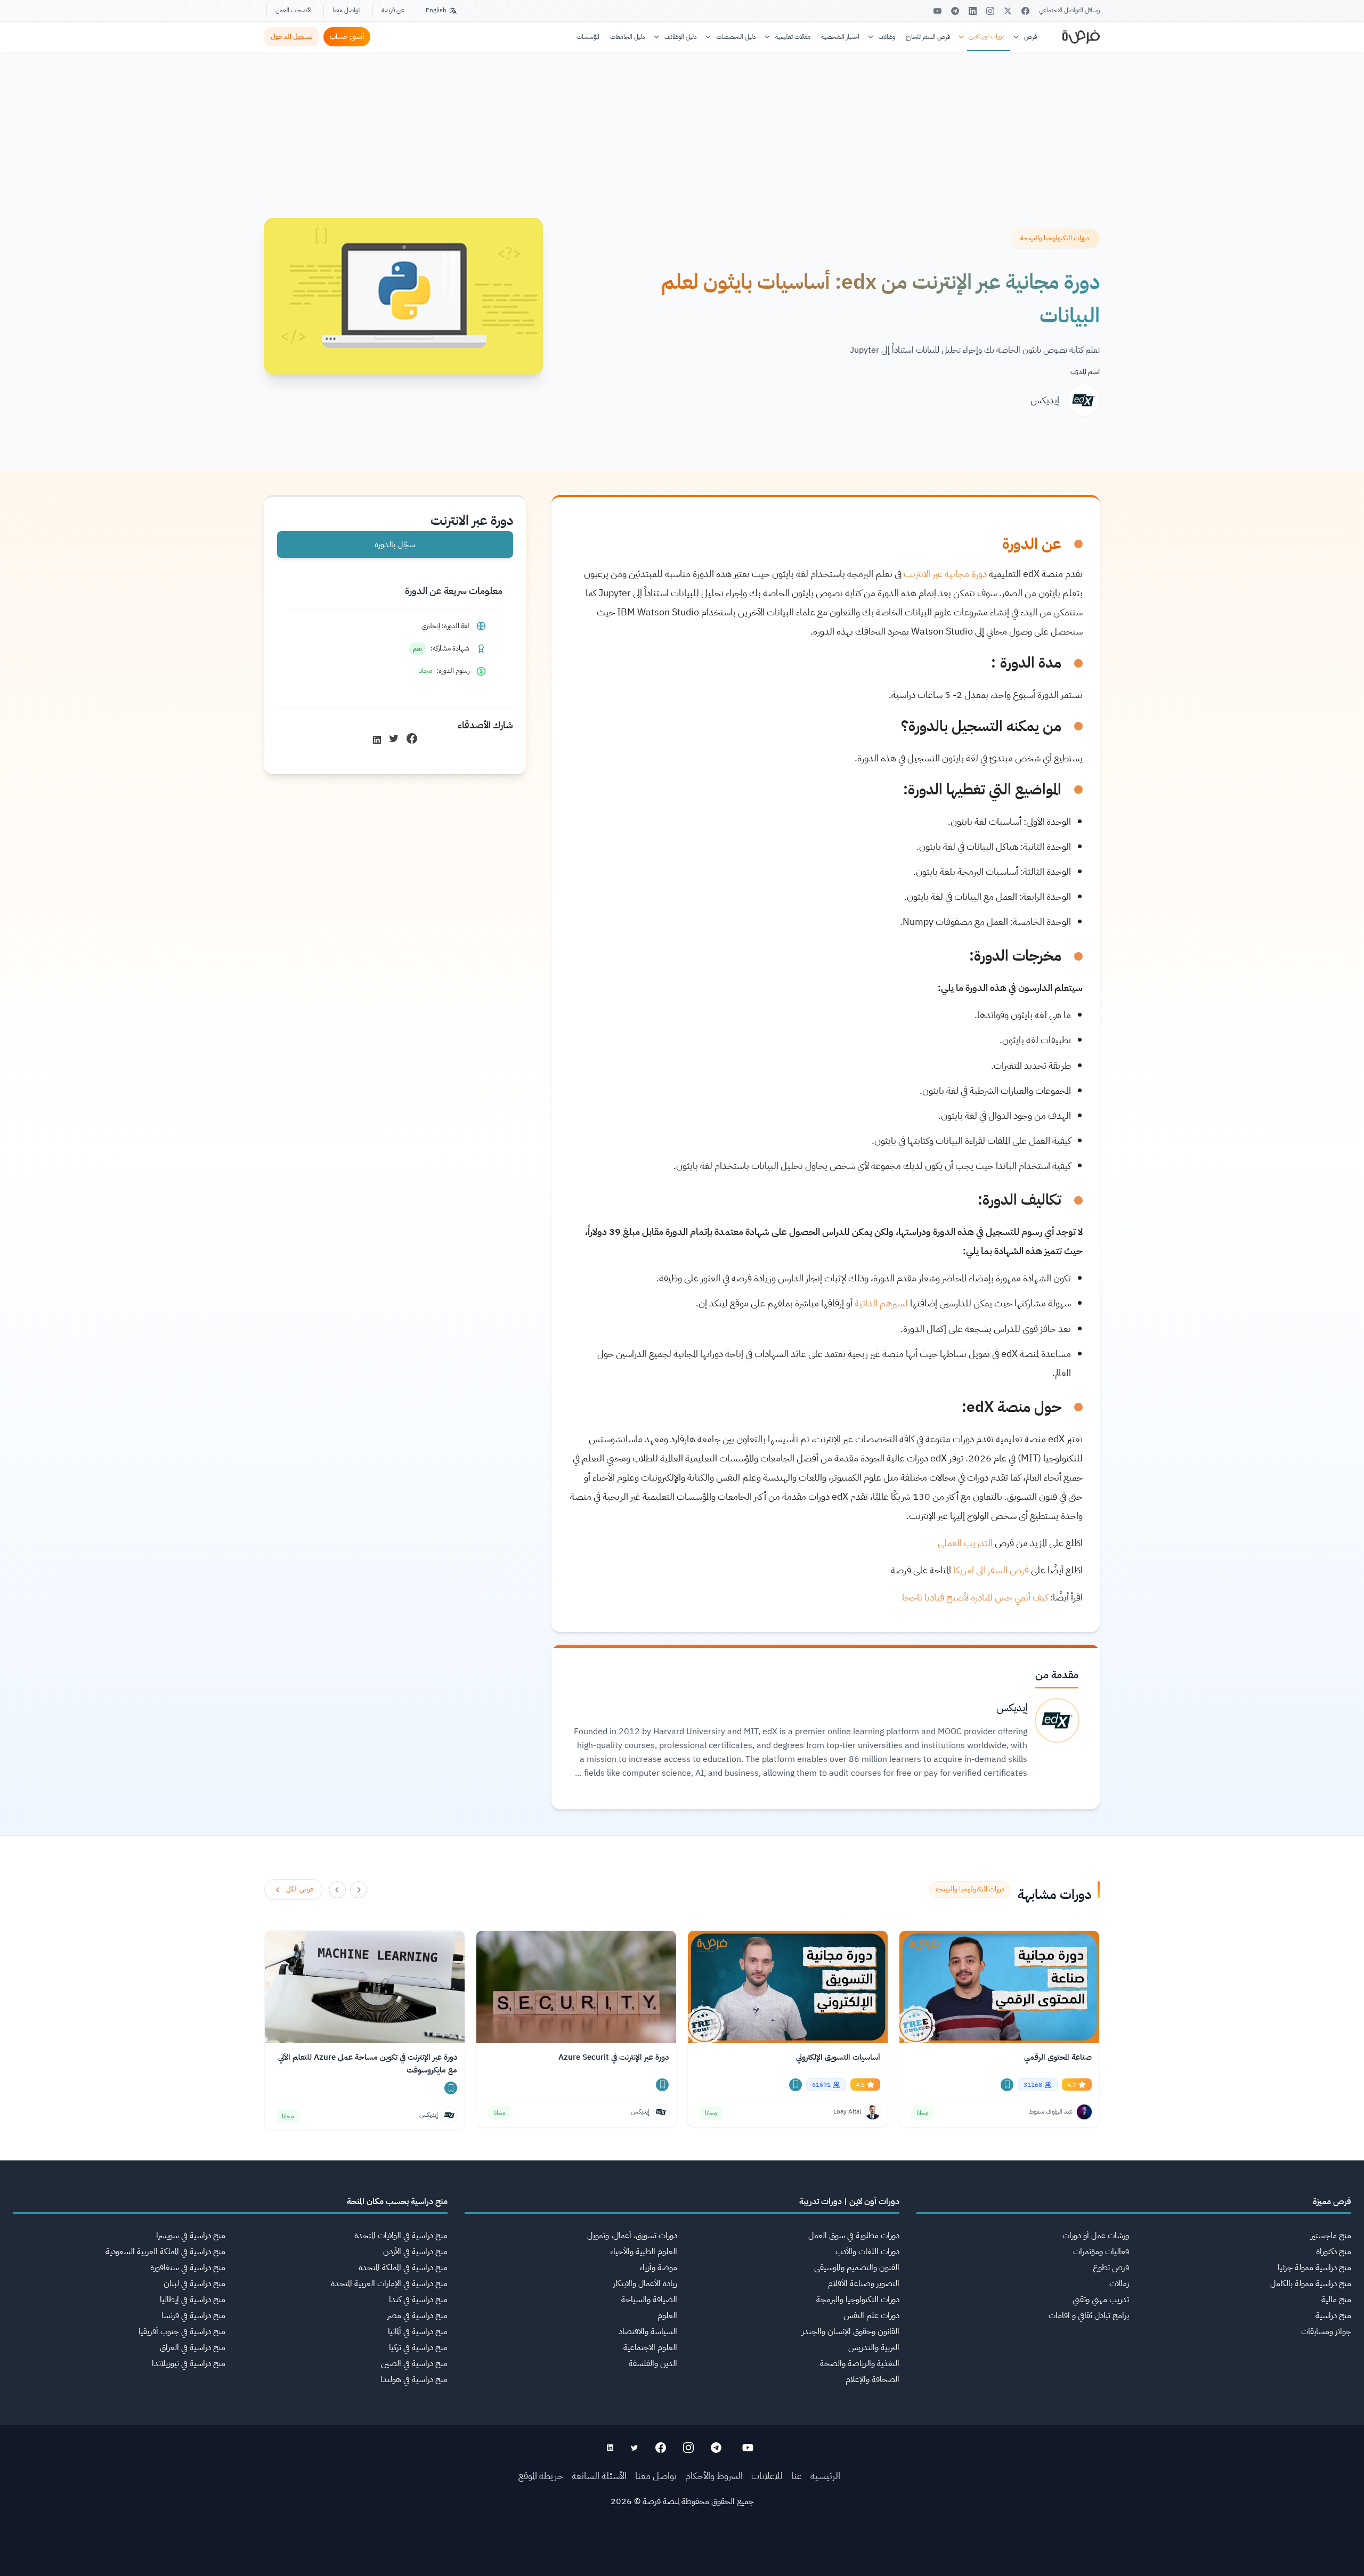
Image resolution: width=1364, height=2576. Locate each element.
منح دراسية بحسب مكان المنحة (397, 2201)
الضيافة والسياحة (649, 2299)
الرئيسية (825, 2476)
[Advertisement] (682, 2552)
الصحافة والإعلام (872, 2379)
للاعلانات (767, 2476)
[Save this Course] (1007, 2085)
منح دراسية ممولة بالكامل (1311, 2284)
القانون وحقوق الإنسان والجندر (851, 2331)
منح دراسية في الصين (414, 2363)
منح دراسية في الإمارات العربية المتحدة (389, 2284)
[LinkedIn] (973, 11)
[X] (1008, 11)
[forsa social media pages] (748, 2448)
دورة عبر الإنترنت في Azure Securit (614, 2057)
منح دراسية (1333, 2315)
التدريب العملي (965, 1543)
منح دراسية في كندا (418, 2299)
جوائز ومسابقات (1326, 2331)
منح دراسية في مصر (417, 2315)
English (436, 10)
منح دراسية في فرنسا (193, 2315)
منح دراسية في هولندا (414, 2379)
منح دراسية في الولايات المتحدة (401, 2236)
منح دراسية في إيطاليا (193, 2299)
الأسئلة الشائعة (599, 2476)
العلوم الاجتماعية (650, 2347)
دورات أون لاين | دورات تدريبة (849, 2201)
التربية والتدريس (874, 2347)
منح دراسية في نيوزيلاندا (189, 2363)
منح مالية (1336, 2299)
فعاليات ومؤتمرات (1101, 2252)
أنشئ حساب (347, 36)
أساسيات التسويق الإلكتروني (838, 2057)
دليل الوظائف (681, 37)
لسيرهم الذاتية (881, 1303)
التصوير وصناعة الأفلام (864, 2284)
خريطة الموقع (541, 2476)
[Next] (337, 1890)
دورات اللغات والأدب (867, 2252)
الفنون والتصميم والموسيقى (857, 2268)
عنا (797, 2476)
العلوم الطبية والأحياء (644, 2252)
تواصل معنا (346, 10)
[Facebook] (1025, 11)
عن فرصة (393, 10)
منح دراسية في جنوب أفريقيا (182, 2331)
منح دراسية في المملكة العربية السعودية (165, 2252)
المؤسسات (588, 37)
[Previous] (359, 1890)
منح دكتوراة (1334, 2252)
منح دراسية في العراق (193, 2347)
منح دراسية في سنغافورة (188, 2268)
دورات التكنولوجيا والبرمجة (858, 2299)
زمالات (1119, 2284)
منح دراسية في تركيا (418, 2347)
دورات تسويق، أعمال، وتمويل (632, 2236)
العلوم (667, 2315)
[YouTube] (937, 11)
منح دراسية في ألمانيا (418, 2331)
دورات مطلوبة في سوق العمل (854, 2236)
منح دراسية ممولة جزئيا (1314, 2268)
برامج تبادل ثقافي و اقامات (1089, 2315)
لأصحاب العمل (293, 10)
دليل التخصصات (736, 37)
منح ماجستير (1331, 2236)
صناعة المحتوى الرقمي (1058, 2057)
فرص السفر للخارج (928, 37)
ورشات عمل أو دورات (1096, 2236)
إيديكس (1045, 400)
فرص (1030, 37)
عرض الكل (300, 1889)
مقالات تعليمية (793, 37)
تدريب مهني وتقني (1101, 2299)
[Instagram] (990, 11)
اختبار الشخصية (840, 37)
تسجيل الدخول (292, 36)
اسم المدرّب (1085, 372)
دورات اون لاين (987, 36)
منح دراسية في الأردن (415, 2252)
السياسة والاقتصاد (648, 2331)
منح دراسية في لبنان (194, 2284)
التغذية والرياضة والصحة (860, 2363)
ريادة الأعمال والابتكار (645, 2284)
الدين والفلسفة (653, 2363)
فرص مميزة (1332, 2201)
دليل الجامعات (628, 37)
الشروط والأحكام (714, 2476)
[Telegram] (955, 11)
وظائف (887, 37)
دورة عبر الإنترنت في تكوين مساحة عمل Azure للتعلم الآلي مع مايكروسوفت (368, 2063)
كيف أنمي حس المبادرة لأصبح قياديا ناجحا (976, 1597)
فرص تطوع (1111, 2268)
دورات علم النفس (871, 2315)
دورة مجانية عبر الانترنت (945, 574)
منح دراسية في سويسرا (191, 2236)
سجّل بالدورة (395, 545)
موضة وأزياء (658, 2268)
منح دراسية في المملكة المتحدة (403, 2268)
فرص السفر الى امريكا (991, 1570)
